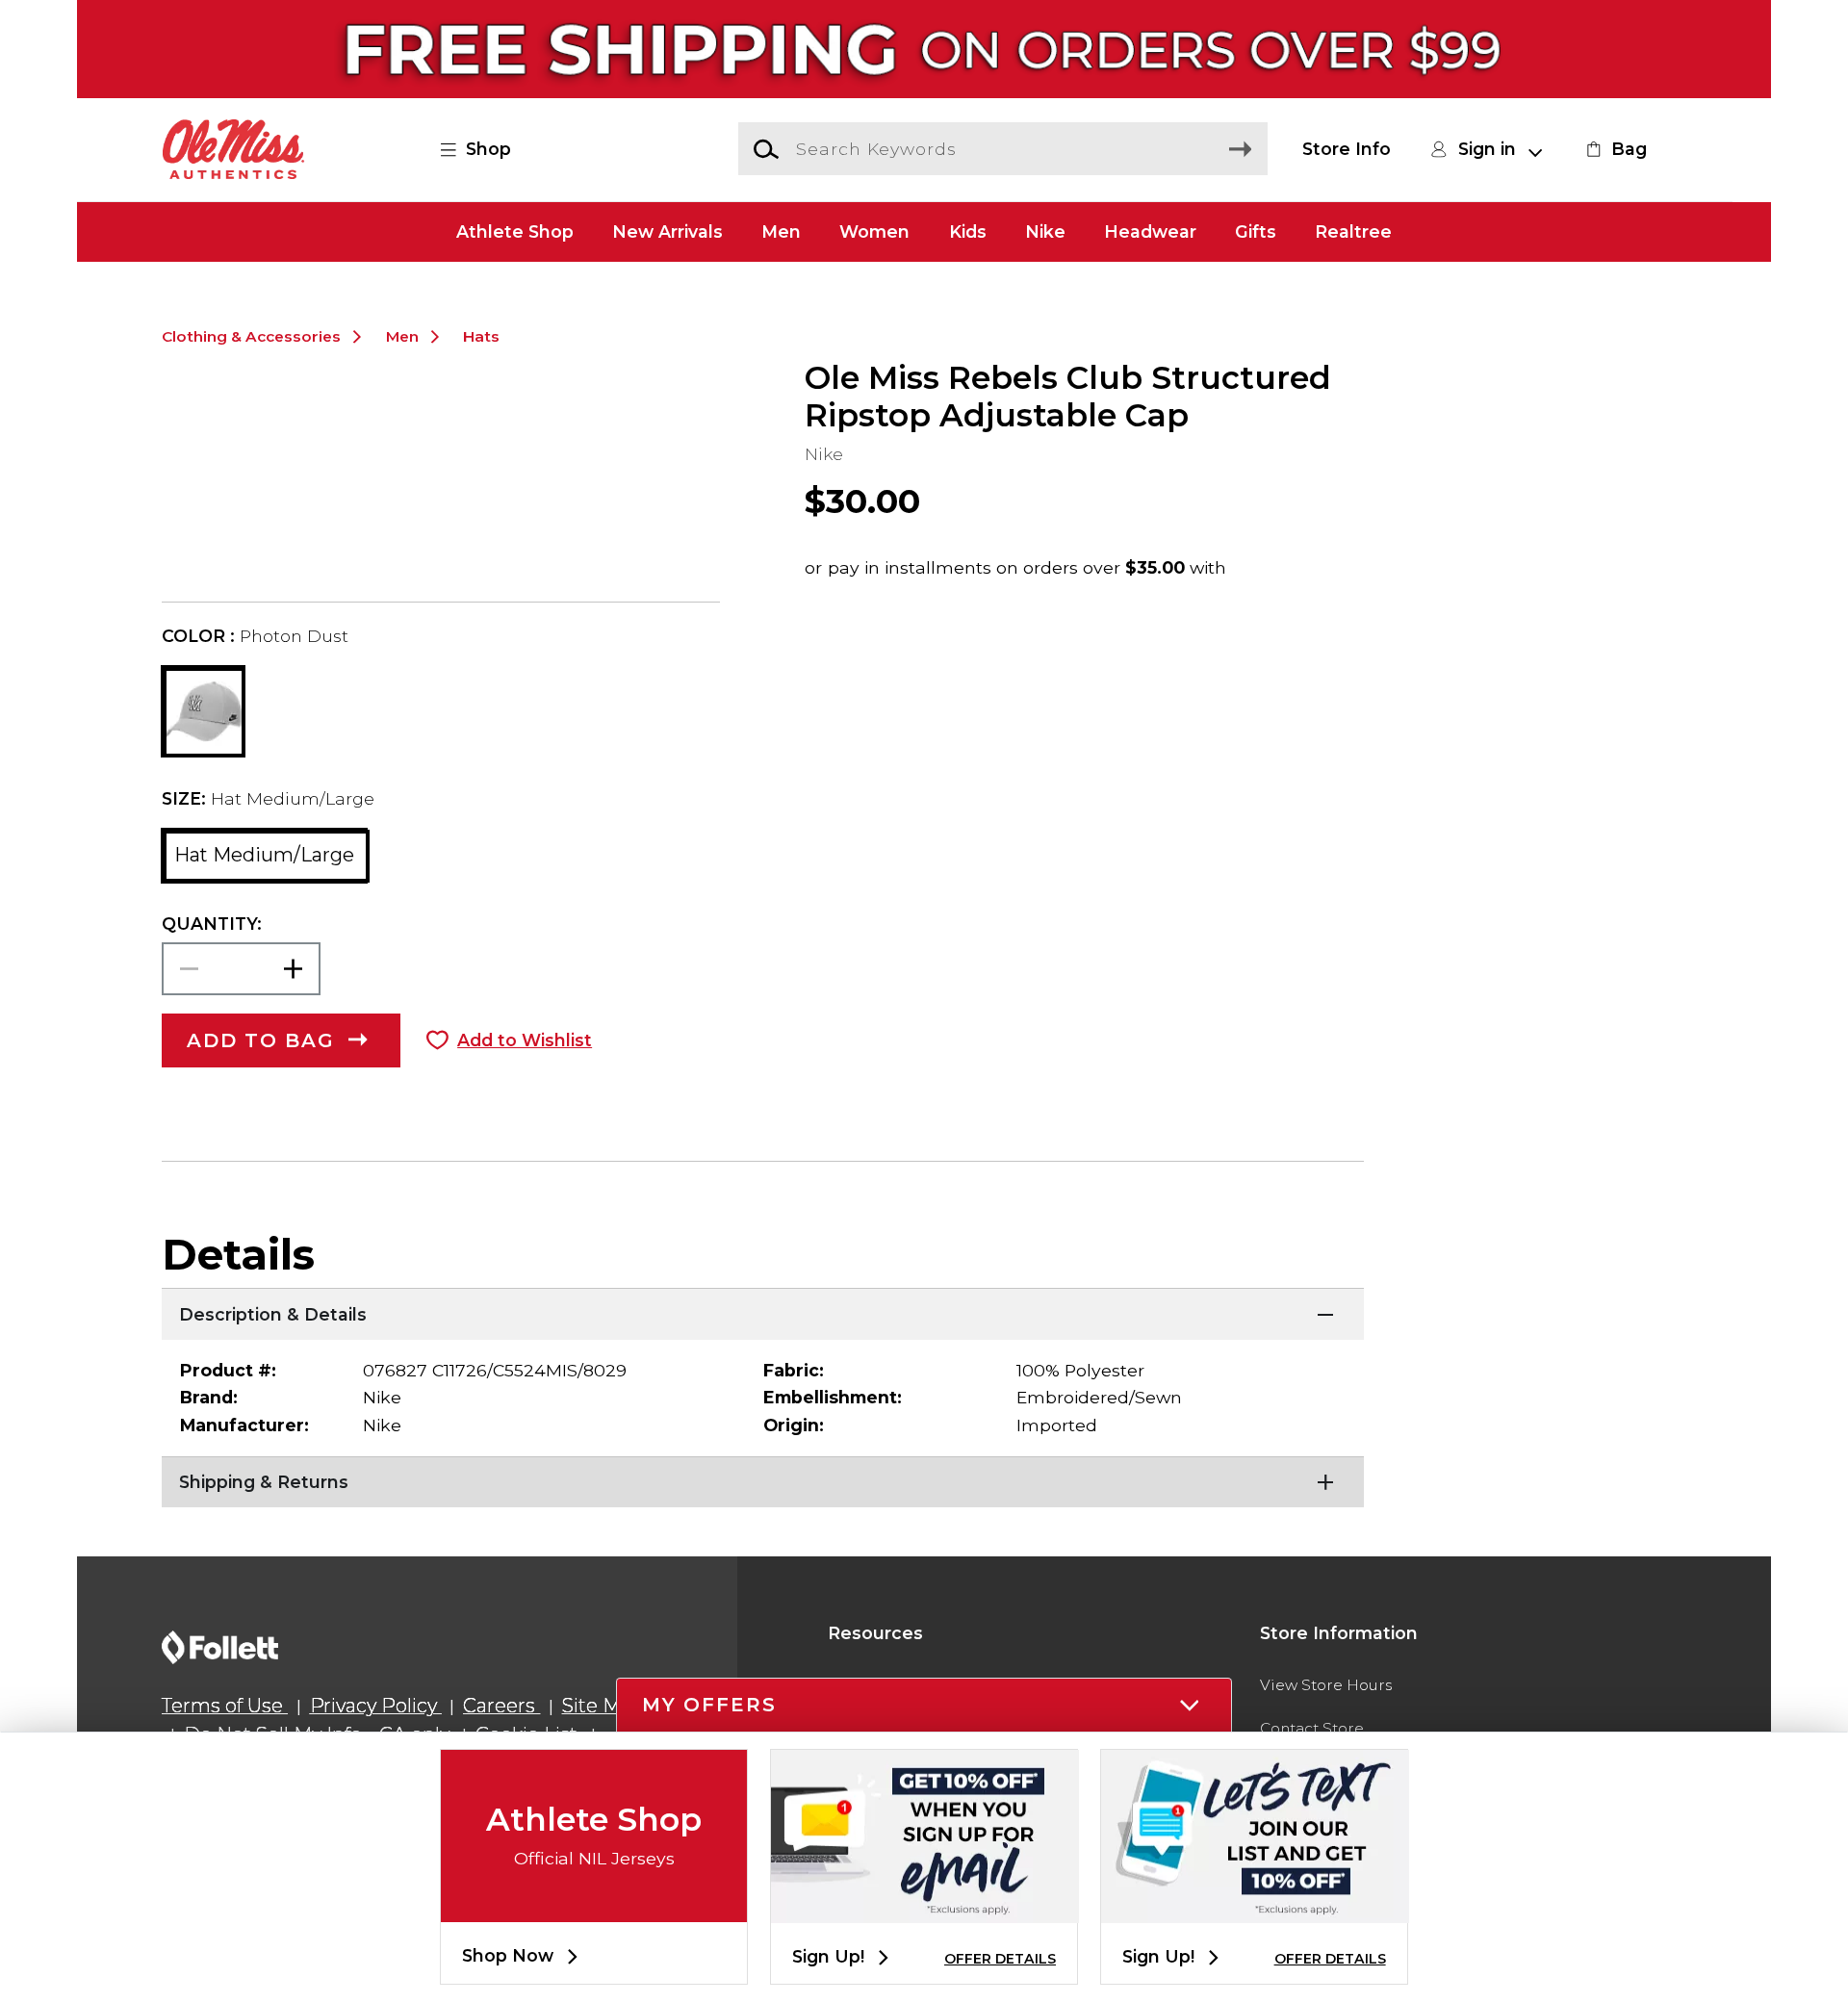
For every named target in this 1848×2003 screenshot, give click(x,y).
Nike (1045, 231)
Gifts (1256, 231)
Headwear (1150, 231)
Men (781, 231)
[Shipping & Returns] (763, 1480)
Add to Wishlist (525, 1040)
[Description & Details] (763, 1312)
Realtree (1353, 231)
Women (874, 231)
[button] (487, 149)
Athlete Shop (515, 231)
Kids (968, 231)
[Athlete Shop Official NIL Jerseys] (594, 1906)
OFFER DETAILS (1000, 1959)
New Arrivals (667, 231)
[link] (1614, 149)
